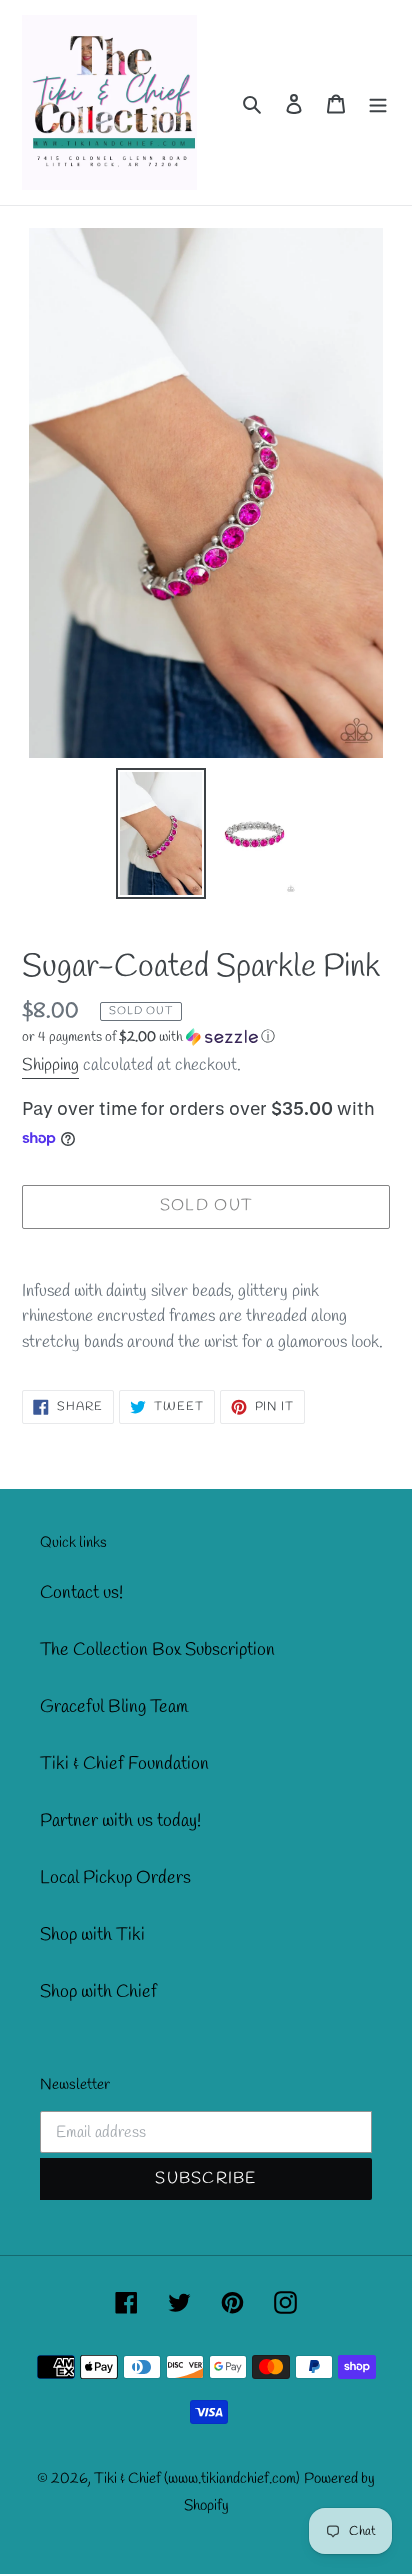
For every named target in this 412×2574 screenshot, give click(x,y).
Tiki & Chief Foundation (124, 1764)
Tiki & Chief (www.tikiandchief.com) (197, 2479)
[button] (148, 1037)
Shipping (50, 1065)
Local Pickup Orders (115, 1878)
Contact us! (81, 1593)
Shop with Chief (98, 1992)
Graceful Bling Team (114, 1707)
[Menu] (378, 102)
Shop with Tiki (92, 1935)
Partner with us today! (120, 1821)
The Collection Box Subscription (157, 1650)
